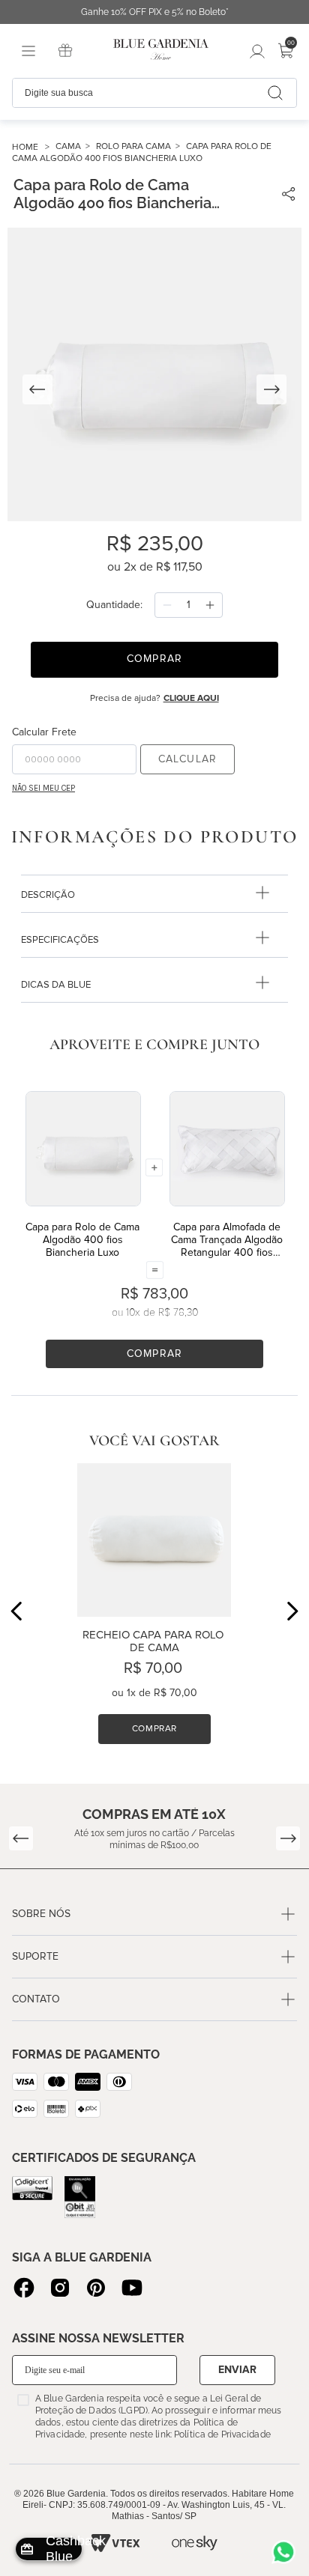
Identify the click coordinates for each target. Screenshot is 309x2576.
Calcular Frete (44, 732)
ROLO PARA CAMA (133, 146)
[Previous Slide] (17, 1611)
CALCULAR (187, 759)
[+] (210, 605)
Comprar (154, 1354)
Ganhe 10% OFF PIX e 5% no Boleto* (155, 12)
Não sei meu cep (43, 788)
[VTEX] (115, 2543)
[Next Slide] (292, 1611)
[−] (167, 605)
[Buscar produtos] (275, 93)
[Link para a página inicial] (34, 147)
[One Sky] (195, 2543)
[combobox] (154, 93)
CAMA (68, 146)
